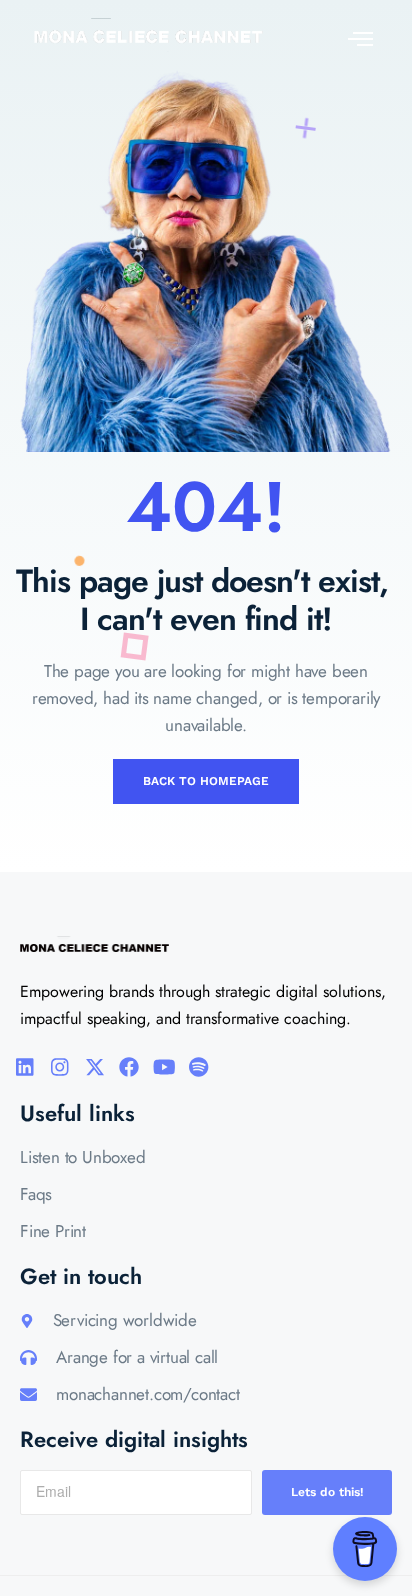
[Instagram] (60, 1067)
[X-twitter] (95, 1067)
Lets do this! (327, 1492)
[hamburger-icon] (355, 35)
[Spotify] (199, 1067)
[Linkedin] (25, 1067)
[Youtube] (164, 1067)
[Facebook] (129, 1067)
